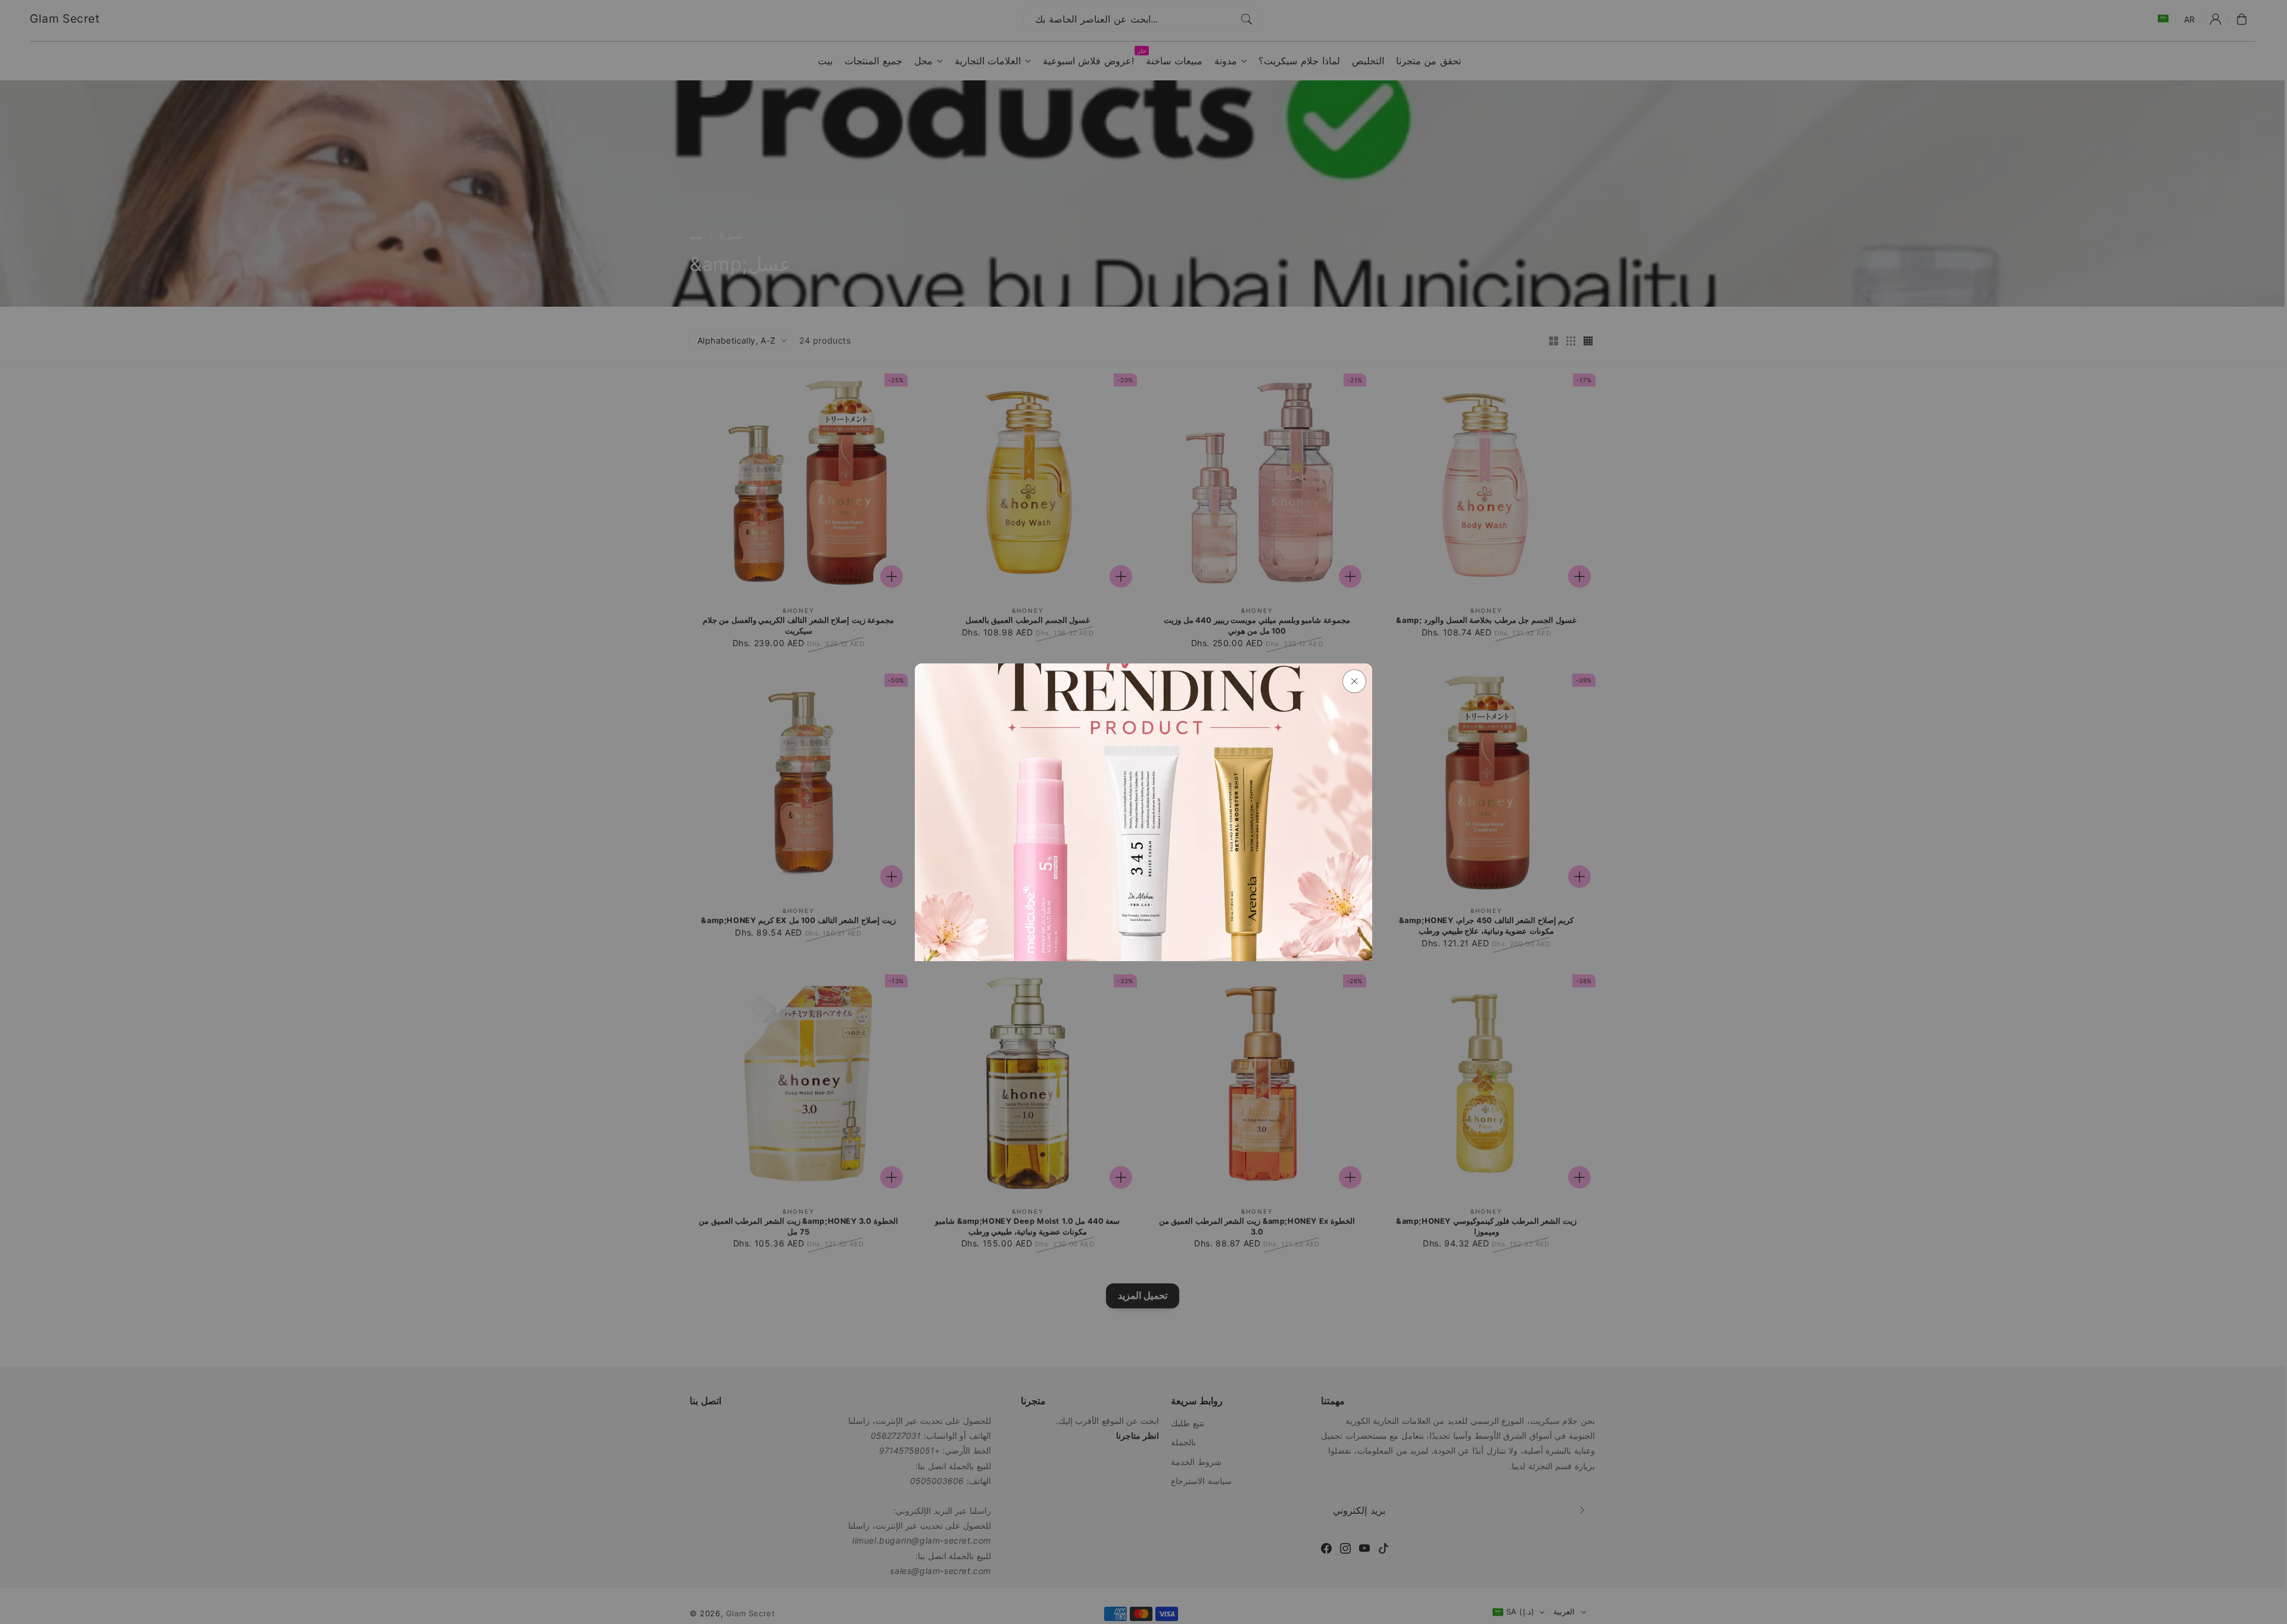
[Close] (1354, 681)
